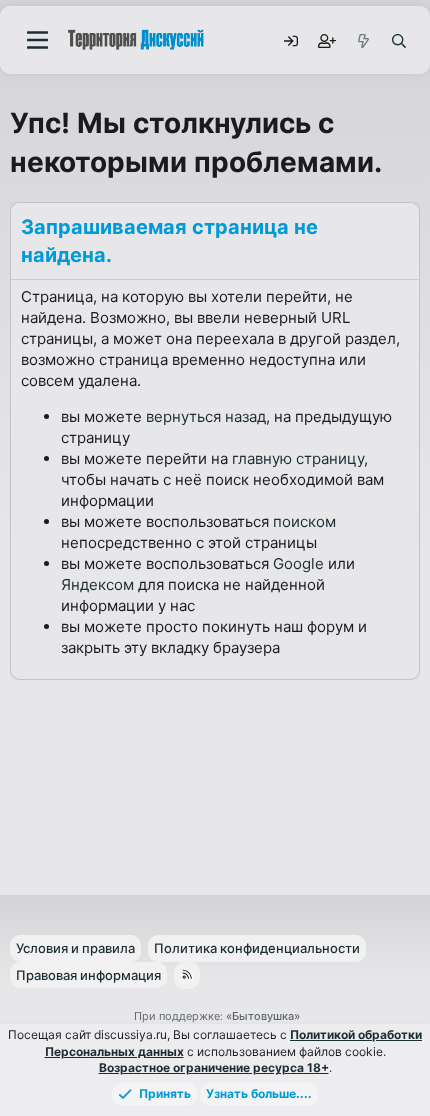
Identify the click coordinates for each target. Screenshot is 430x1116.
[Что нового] (362, 40)
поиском (304, 521)
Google (298, 563)
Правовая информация (88, 975)
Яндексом (97, 584)
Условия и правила (75, 948)
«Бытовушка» (263, 1016)
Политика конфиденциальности (257, 948)
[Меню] (37, 40)
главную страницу (298, 458)
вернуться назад (206, 416)
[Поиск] (398, 40)
